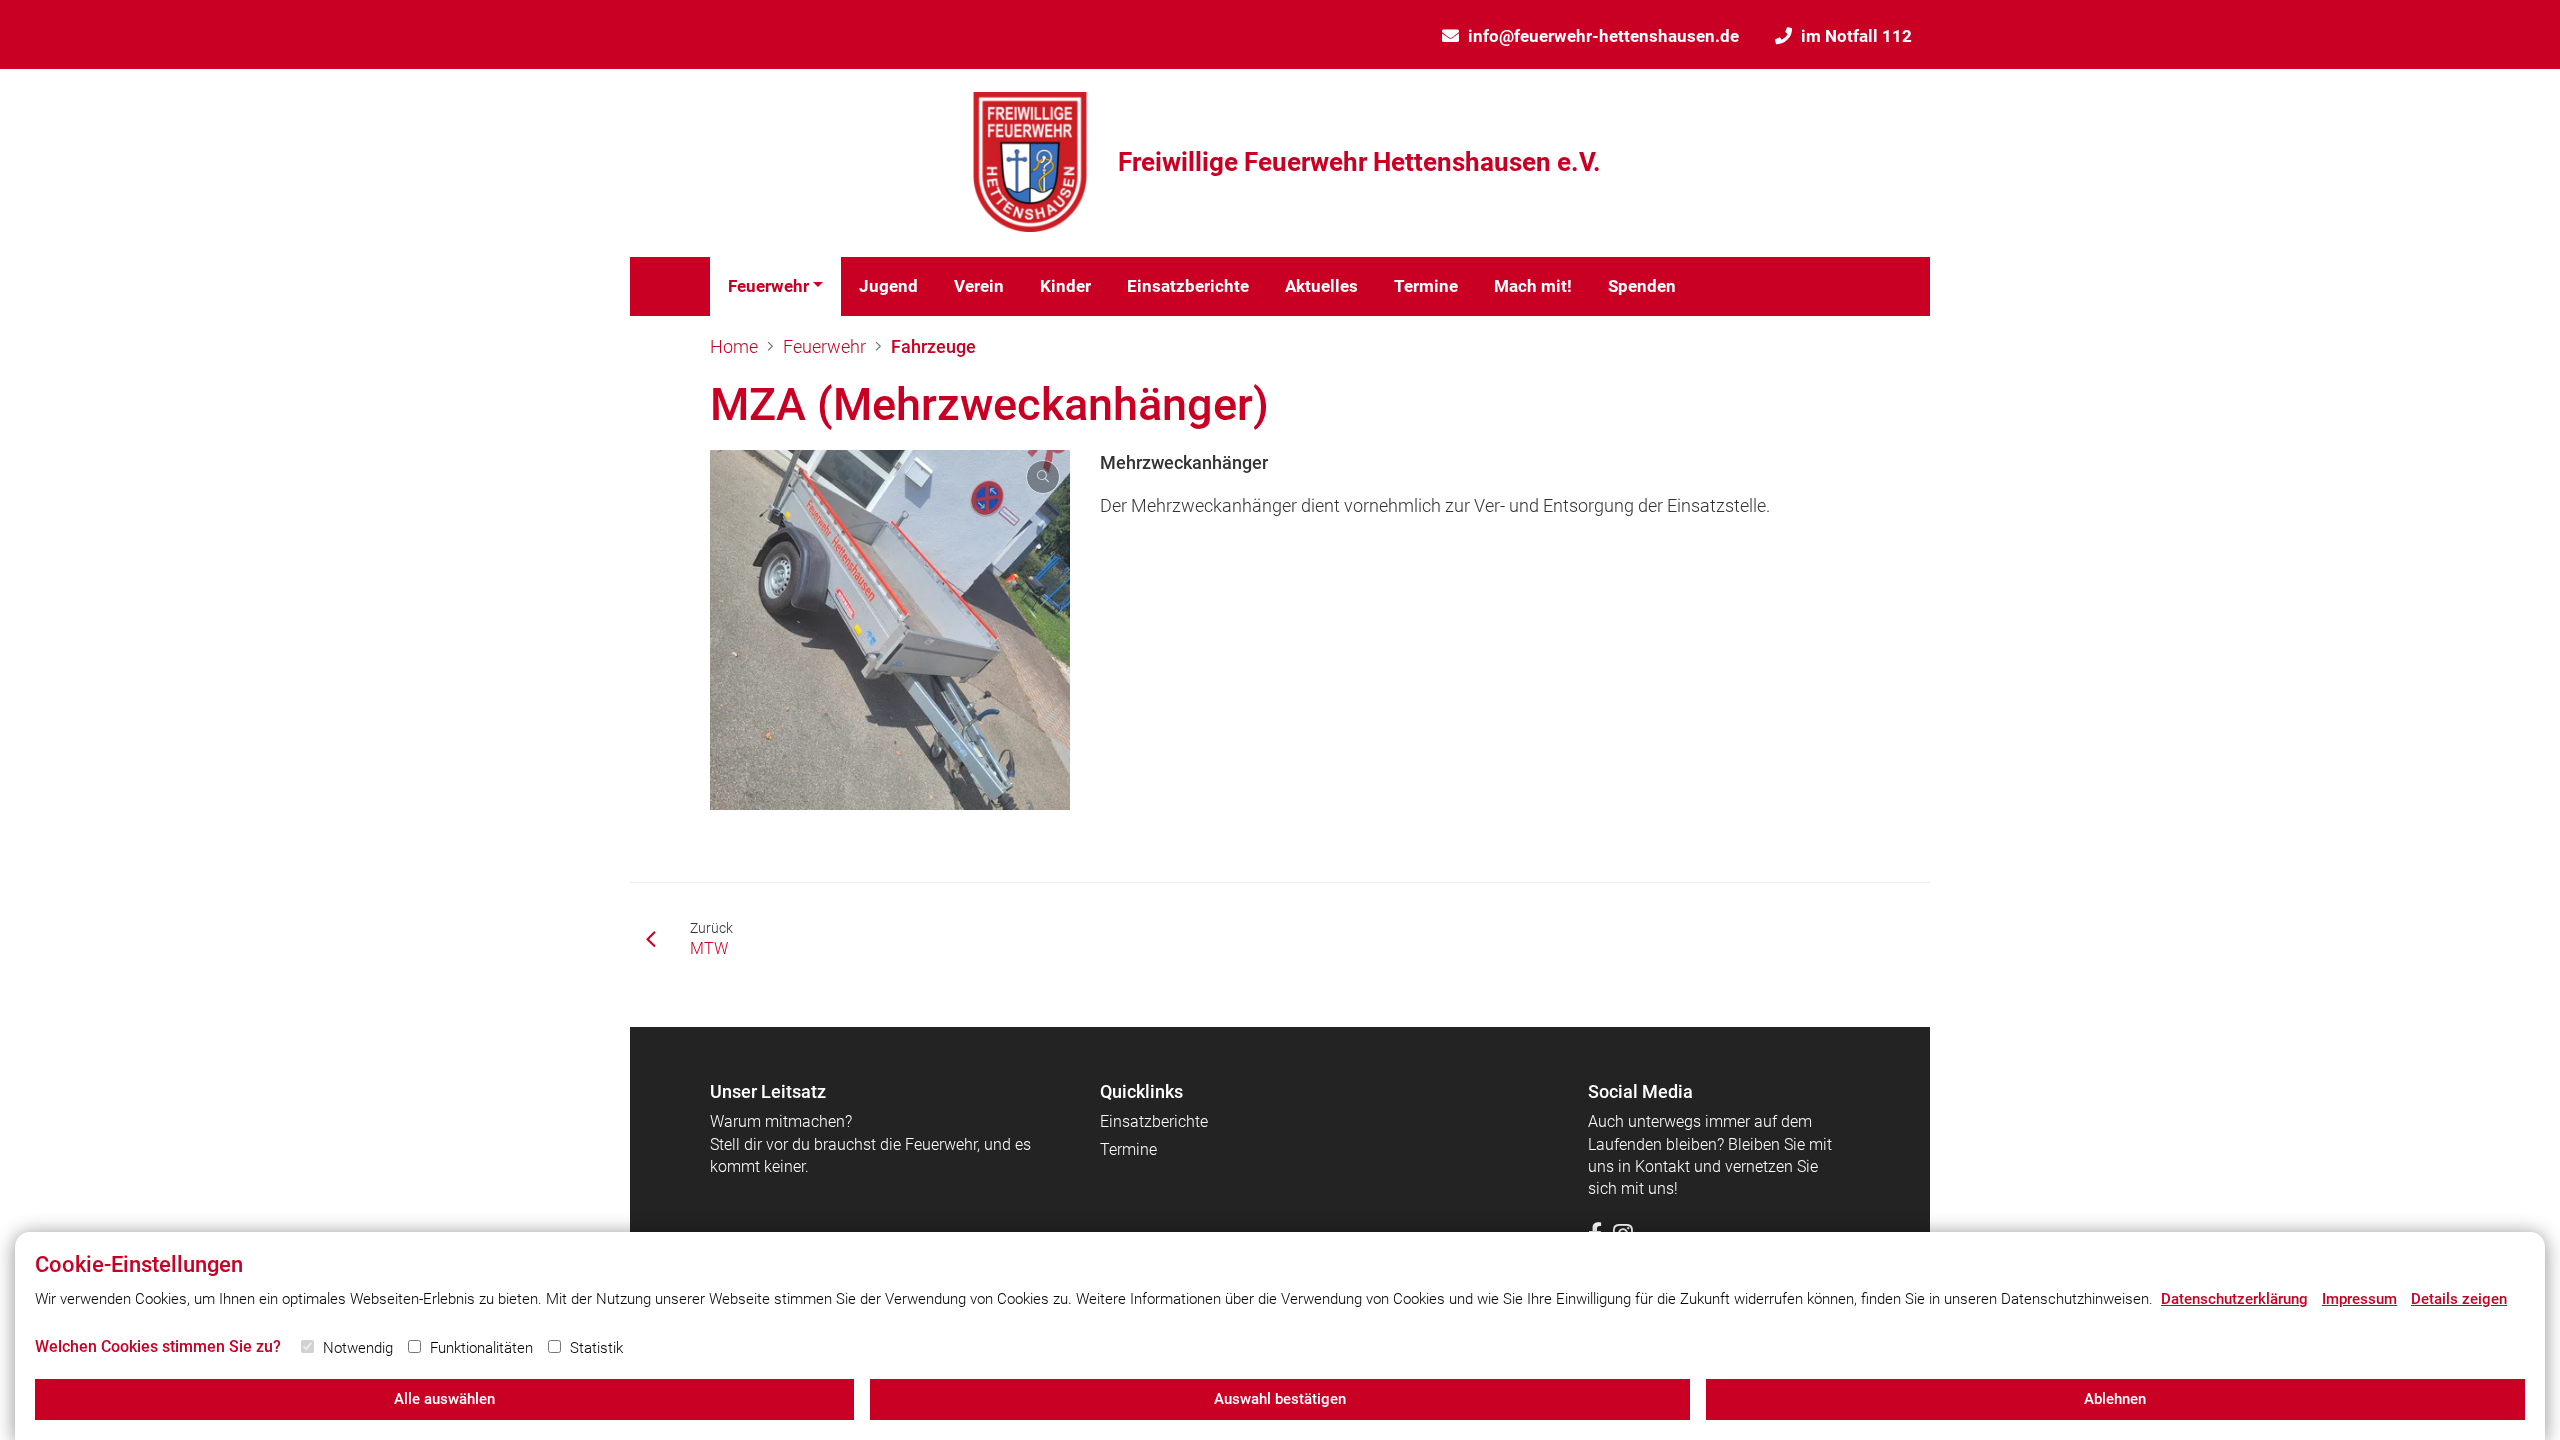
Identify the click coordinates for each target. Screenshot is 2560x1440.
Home (734, 346)
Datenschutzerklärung (2234, 1299)
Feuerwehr (768, 286)
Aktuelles (1321, 286)
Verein (979, 286)
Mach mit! (1533, 286)
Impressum (2359, 1299)
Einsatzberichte (1188, 286)
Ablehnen (2115, 1399)
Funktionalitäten (481, 1348)
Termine (1426, 286)
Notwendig (358, 1348)
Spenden (1642, 286)
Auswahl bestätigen (1280, 1399)
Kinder (1065, 286)
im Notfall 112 (1856, 36)
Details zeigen (2459, 1299)
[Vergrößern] (890, 630)
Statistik (596, 1348)
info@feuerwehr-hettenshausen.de (1603, 36)
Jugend (888, 286)
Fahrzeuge (933, 346)
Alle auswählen (444, 1399)
